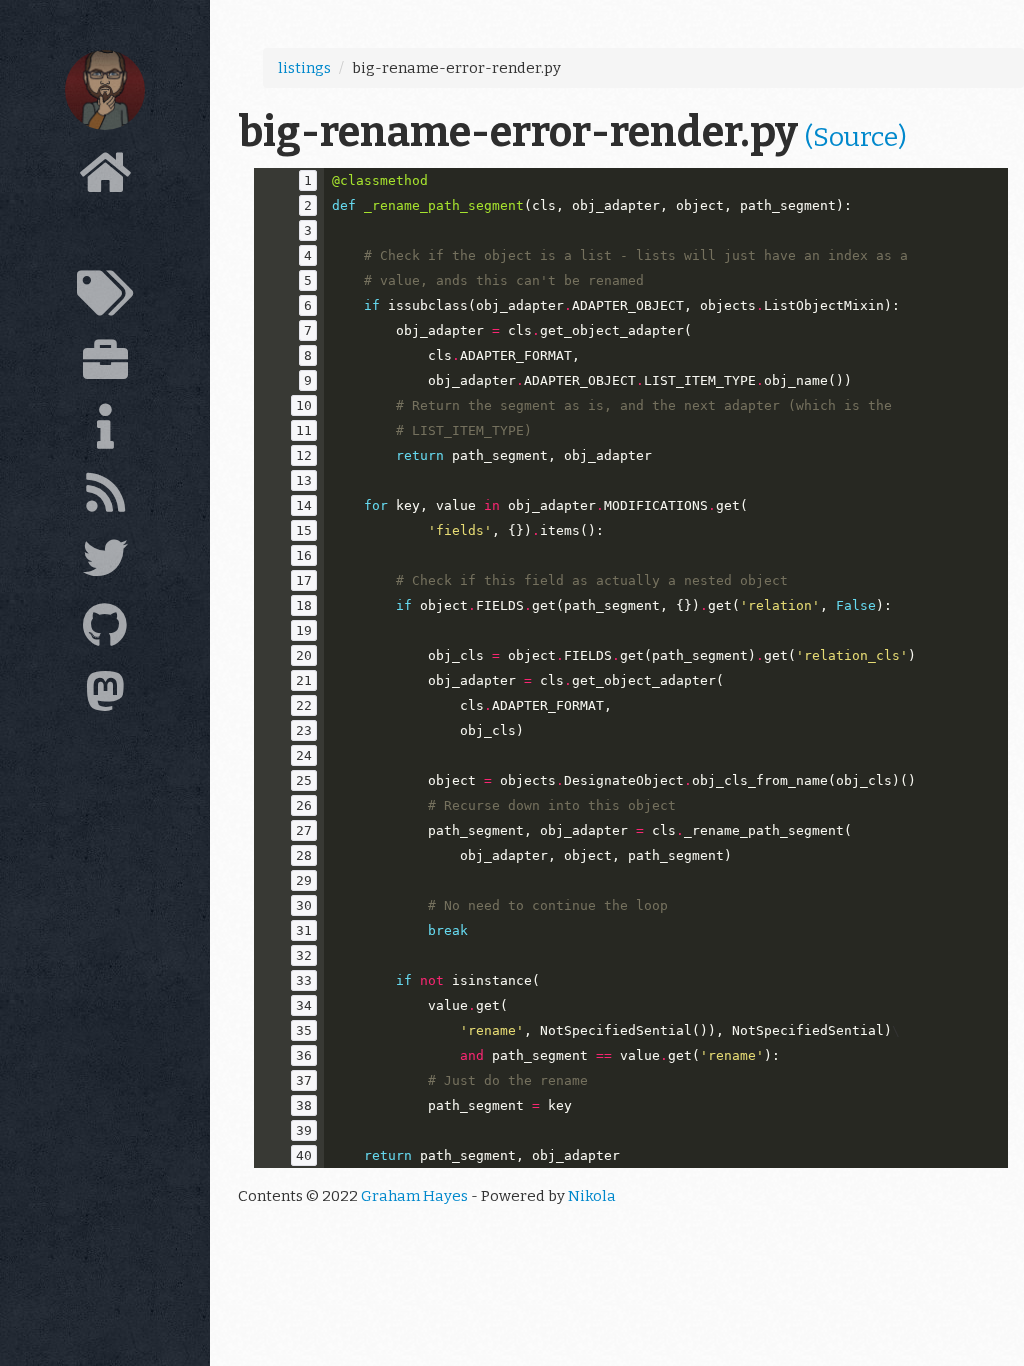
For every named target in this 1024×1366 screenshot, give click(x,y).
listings (304, 68)
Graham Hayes (414, 1196)
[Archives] (105, 238)
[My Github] (105, 631)
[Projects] (105, 365)
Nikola (592, 1196)
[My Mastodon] (105, 697)
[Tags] (105, 299)
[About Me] (105, 432)
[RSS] (105, 498)
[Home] (105, 178)
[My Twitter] (105, 564)
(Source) (856, 137)
